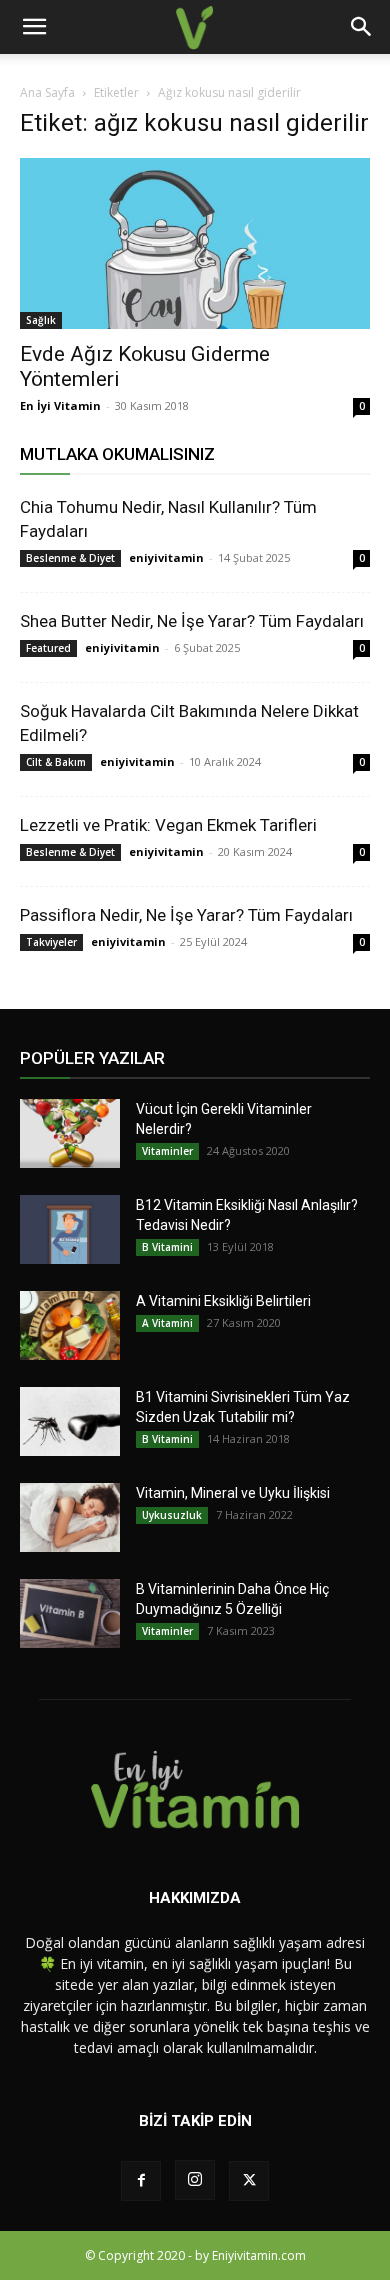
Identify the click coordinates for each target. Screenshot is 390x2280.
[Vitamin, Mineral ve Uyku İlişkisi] (70, 1517)
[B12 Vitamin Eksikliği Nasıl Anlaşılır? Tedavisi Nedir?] (70, 1229)
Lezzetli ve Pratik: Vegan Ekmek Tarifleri (168, 825)
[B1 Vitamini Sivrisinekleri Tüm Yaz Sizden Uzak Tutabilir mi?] (70, 1421)
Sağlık (41, 320)
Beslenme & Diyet (70, 558)
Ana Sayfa (47, 92)
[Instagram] (195, 2180)
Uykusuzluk (172, 1515)
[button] (362, 27)
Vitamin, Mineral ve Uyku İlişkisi (233, 1493)
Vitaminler (167, 1151)
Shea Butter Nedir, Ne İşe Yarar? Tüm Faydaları (192, 621)
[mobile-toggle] (34, 27)
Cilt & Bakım (56, 762)
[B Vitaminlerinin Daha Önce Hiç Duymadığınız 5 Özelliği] (70, 1613)
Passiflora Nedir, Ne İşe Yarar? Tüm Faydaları (186, 915)
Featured (48, 648)
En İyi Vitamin (60, 405)
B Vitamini (167, 1247)
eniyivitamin (166, 557)
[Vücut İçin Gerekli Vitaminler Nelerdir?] (70, 1133)
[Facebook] (141, 2181)
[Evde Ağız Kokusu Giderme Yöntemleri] (195, 243)
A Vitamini (167, 1323)
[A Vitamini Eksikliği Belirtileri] (70, 1325)
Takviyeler (51, 942)
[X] (249, 2181)
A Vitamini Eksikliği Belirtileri (223, 1301)
